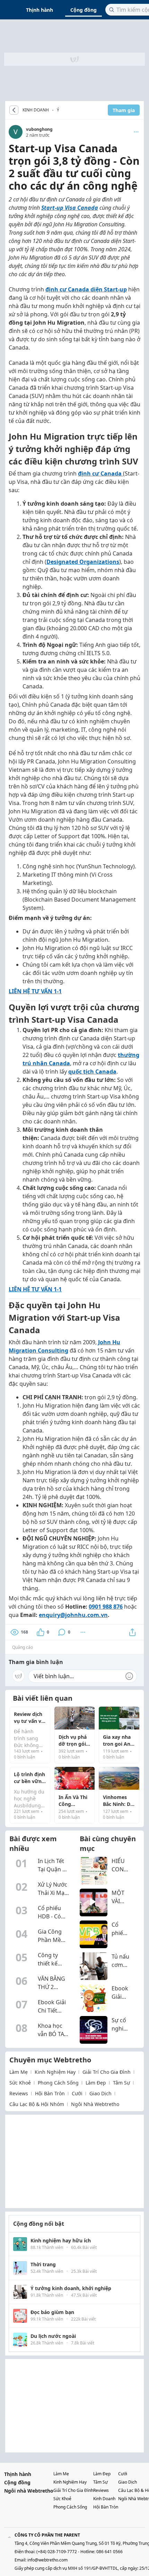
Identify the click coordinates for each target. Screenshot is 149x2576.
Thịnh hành (40, 10)
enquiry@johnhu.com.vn (73, 1615)
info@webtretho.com (47, 2560)
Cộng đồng (84, 10)
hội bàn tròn (50, 2093)
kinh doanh (104, 2499)
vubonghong (39, 129)
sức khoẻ (20, 2083)
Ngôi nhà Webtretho (29, 2491)
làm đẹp (96, 2083)
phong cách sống (58, 2083)
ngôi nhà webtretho (95, 2104)
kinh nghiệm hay (55, 2072)
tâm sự (121, 2083)
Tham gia (124, 110)
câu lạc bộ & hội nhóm (37, 2104)
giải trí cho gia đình (107, 2072)
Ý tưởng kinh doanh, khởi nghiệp (58, 111)
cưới (77, 2093)
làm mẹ (19, 2072)
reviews (19, 2093)
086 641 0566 (109, 2552)
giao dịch (100, 2093)
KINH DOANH (36, 110)
